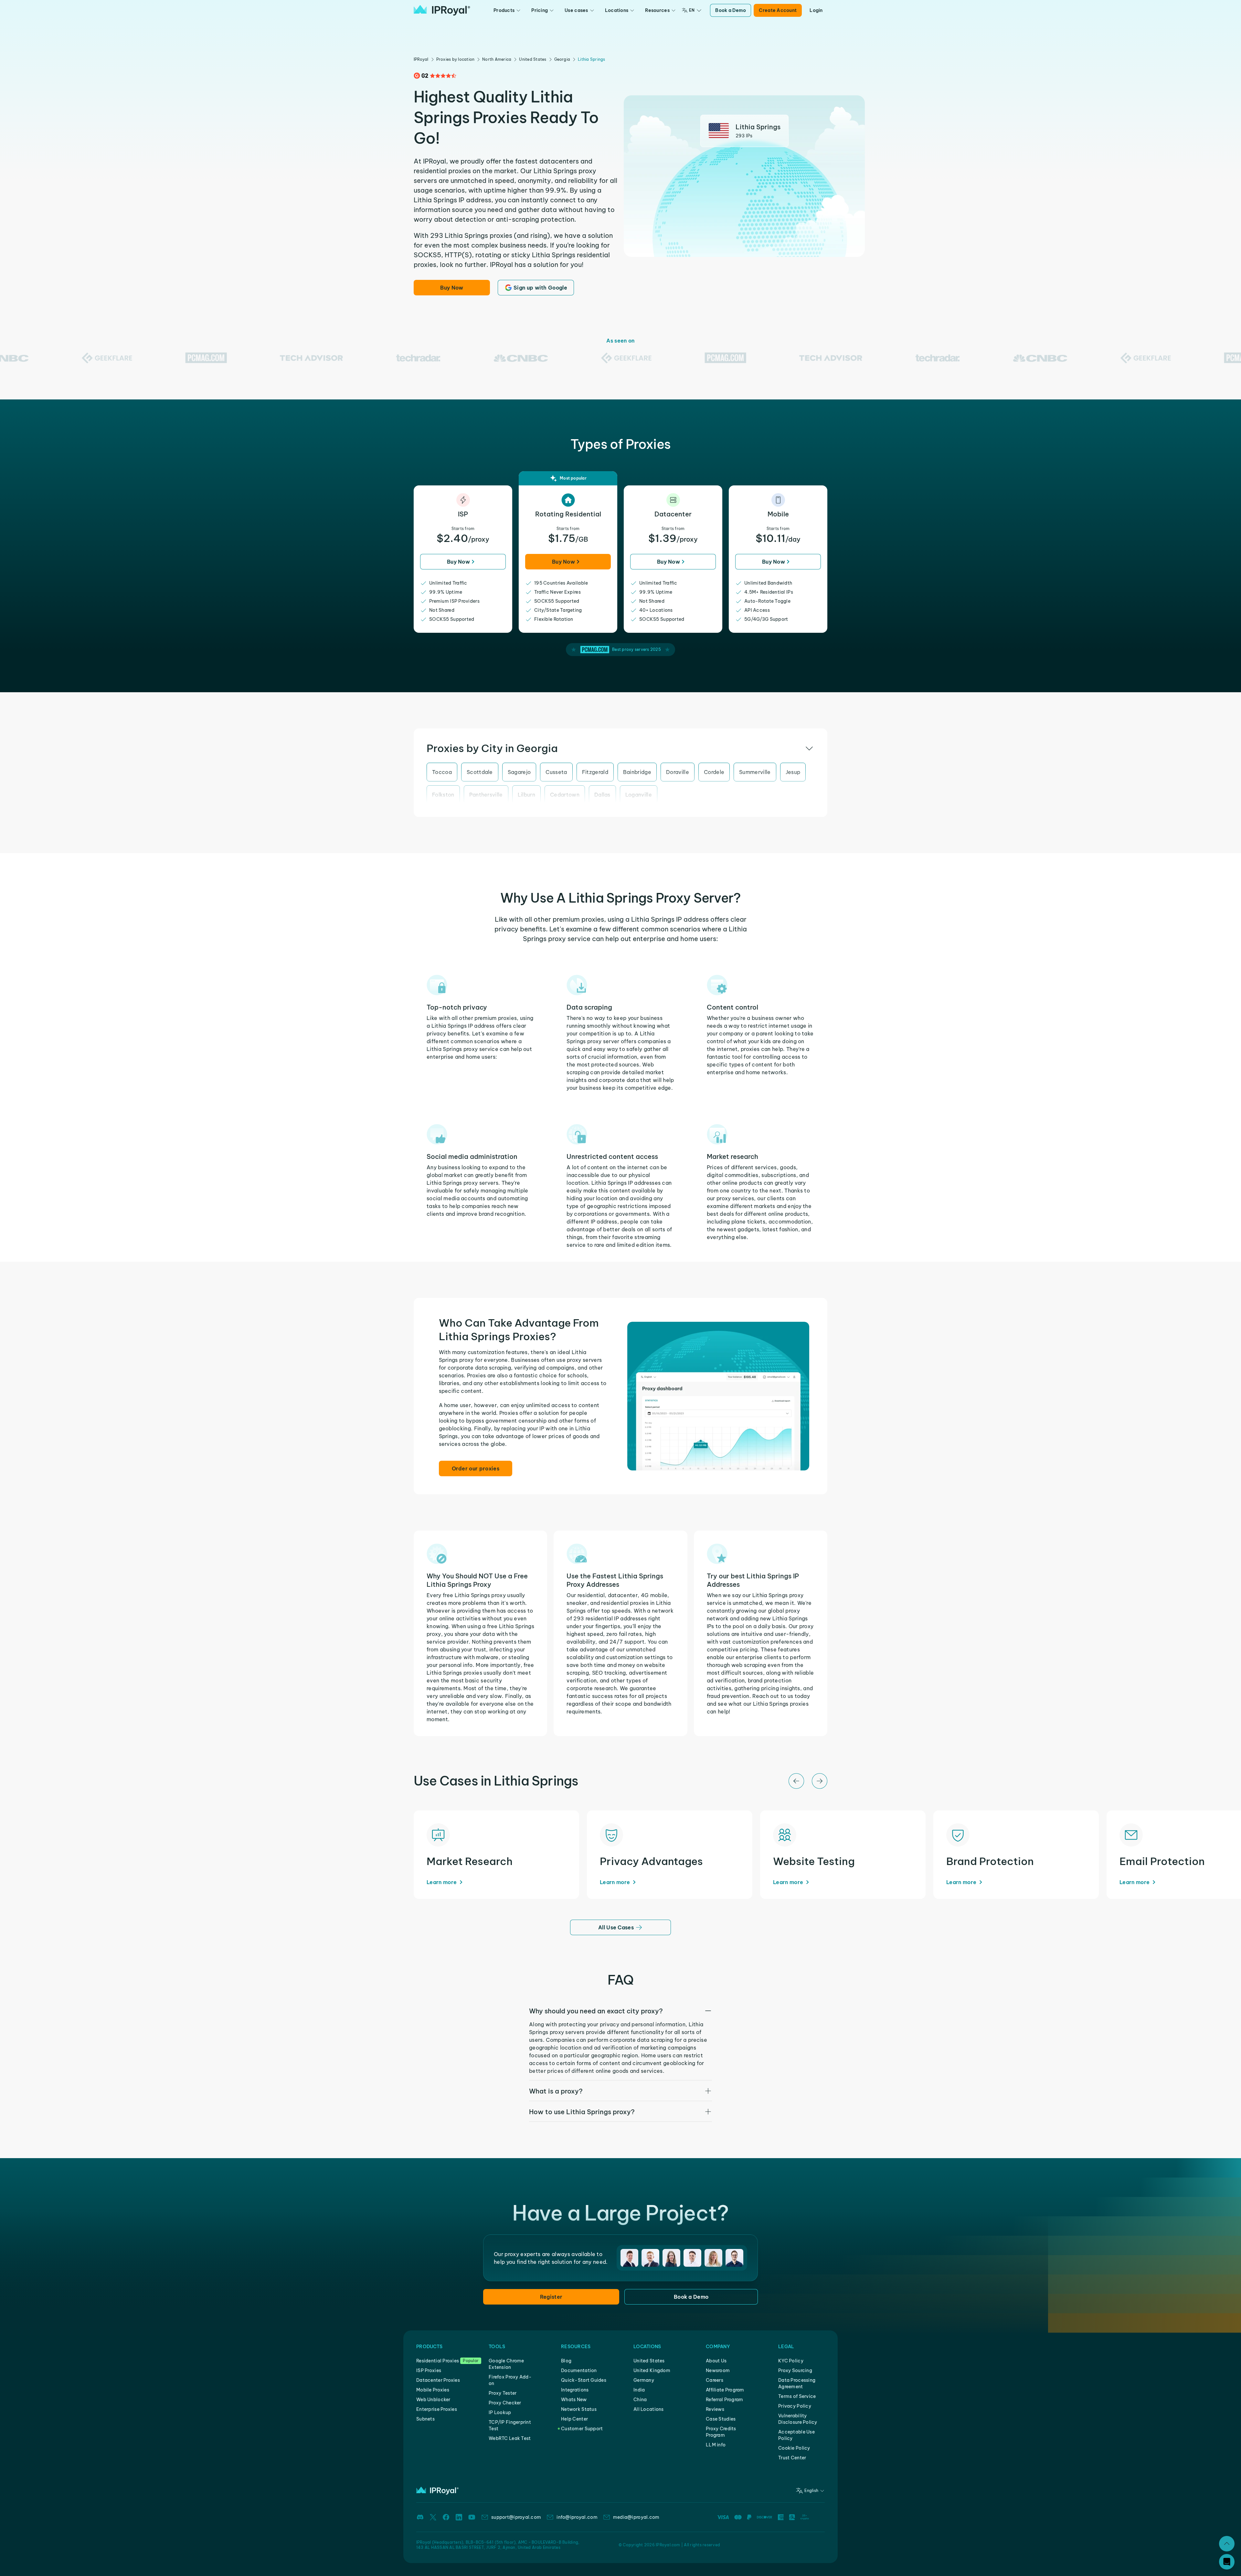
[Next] (820, 1781)
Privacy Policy (795, 2406)
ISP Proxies (429, 2370)
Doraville (678, 772)
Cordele (714, 772)
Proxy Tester (503, 2393)
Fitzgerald (595, 772)
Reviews (715, 2409)
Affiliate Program (725, 2390)
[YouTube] (472, 2517)
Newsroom (718, 2370)
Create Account (778, 10)
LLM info (716, 2445)
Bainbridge (637, 772)
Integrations (575, 2390)
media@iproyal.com (636, 2517)
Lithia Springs (591, 59)
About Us (716, 2361)
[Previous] (796, 1781)
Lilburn (526, 795)
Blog (566, 2361)
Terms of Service (797, 2396)
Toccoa (442, 772)
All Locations (649, 2409)
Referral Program (724, 2400)
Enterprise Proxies (437, 2409)
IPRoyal (421, 59)
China (640, 2400)
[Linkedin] (459, 2517)
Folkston (443, 795)
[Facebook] (446, 2517)
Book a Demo (731, 10)
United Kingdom (652, 2370)
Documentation (579, 2370)
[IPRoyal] (442, 10)
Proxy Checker (505, 2403)
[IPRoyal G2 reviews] (435, 76)
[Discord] (420, 2517)
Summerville (755, 772)
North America (497, 59)
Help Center (574, 2419)
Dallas (602, 795)
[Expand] (1227, 2544)
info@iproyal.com (577, 2517)
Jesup (793, 772)
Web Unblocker (433, 2400)
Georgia (562, 59)
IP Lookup (500, 2412)
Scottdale (480, 772)
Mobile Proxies (433, 2390)
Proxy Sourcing (795, 2370)
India (639, 2390)
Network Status (579, 2409)
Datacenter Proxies (438, 2380)
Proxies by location (456, 59)
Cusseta (556, 772)
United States (533, 59)
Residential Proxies (438, 2361)
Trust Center (792, 2458)
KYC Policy (791, 2361)
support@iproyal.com (516, 2517)
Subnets (425, 2419)
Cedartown (565, 795)
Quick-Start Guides (584, 2380)
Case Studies (721, 2419)
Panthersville (486, 795)
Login (816, 10)
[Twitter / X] (433, 2517)
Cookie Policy (794, 2448)
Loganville (639, 795)
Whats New (574, 2400)
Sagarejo (519, 772)
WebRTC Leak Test (510, 2438)
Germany (644, 2380)
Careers (715, 2380)
